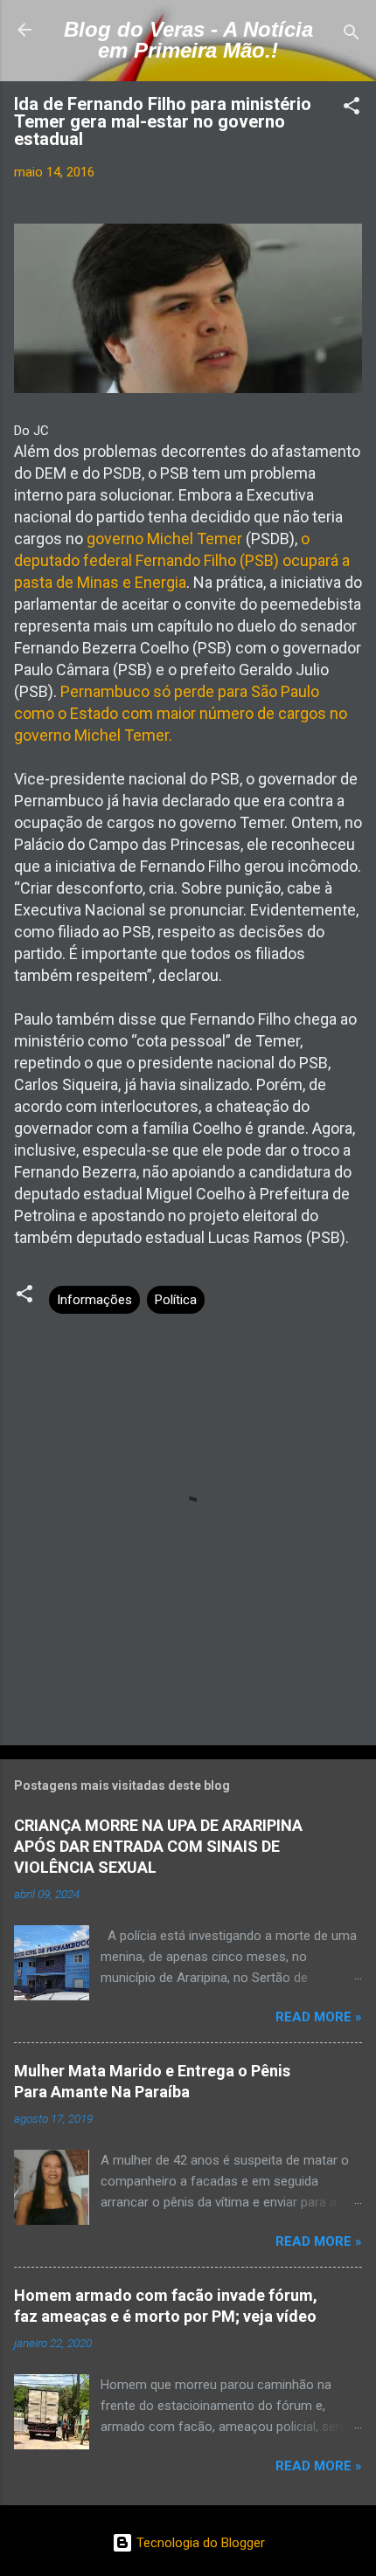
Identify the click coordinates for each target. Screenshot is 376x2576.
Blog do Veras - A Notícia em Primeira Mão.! (188, 40)
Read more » (319, 2017)
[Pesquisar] (352, 35)
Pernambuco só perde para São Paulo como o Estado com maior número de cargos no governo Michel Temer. (181, 713)
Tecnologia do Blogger (199, 2543)
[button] (352, 109)
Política (176, 1300)
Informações (94, 1300)
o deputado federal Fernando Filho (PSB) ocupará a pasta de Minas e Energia (182, 560)
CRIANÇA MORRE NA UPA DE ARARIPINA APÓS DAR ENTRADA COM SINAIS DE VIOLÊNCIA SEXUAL (158, 1846)
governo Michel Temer (164, 539)
